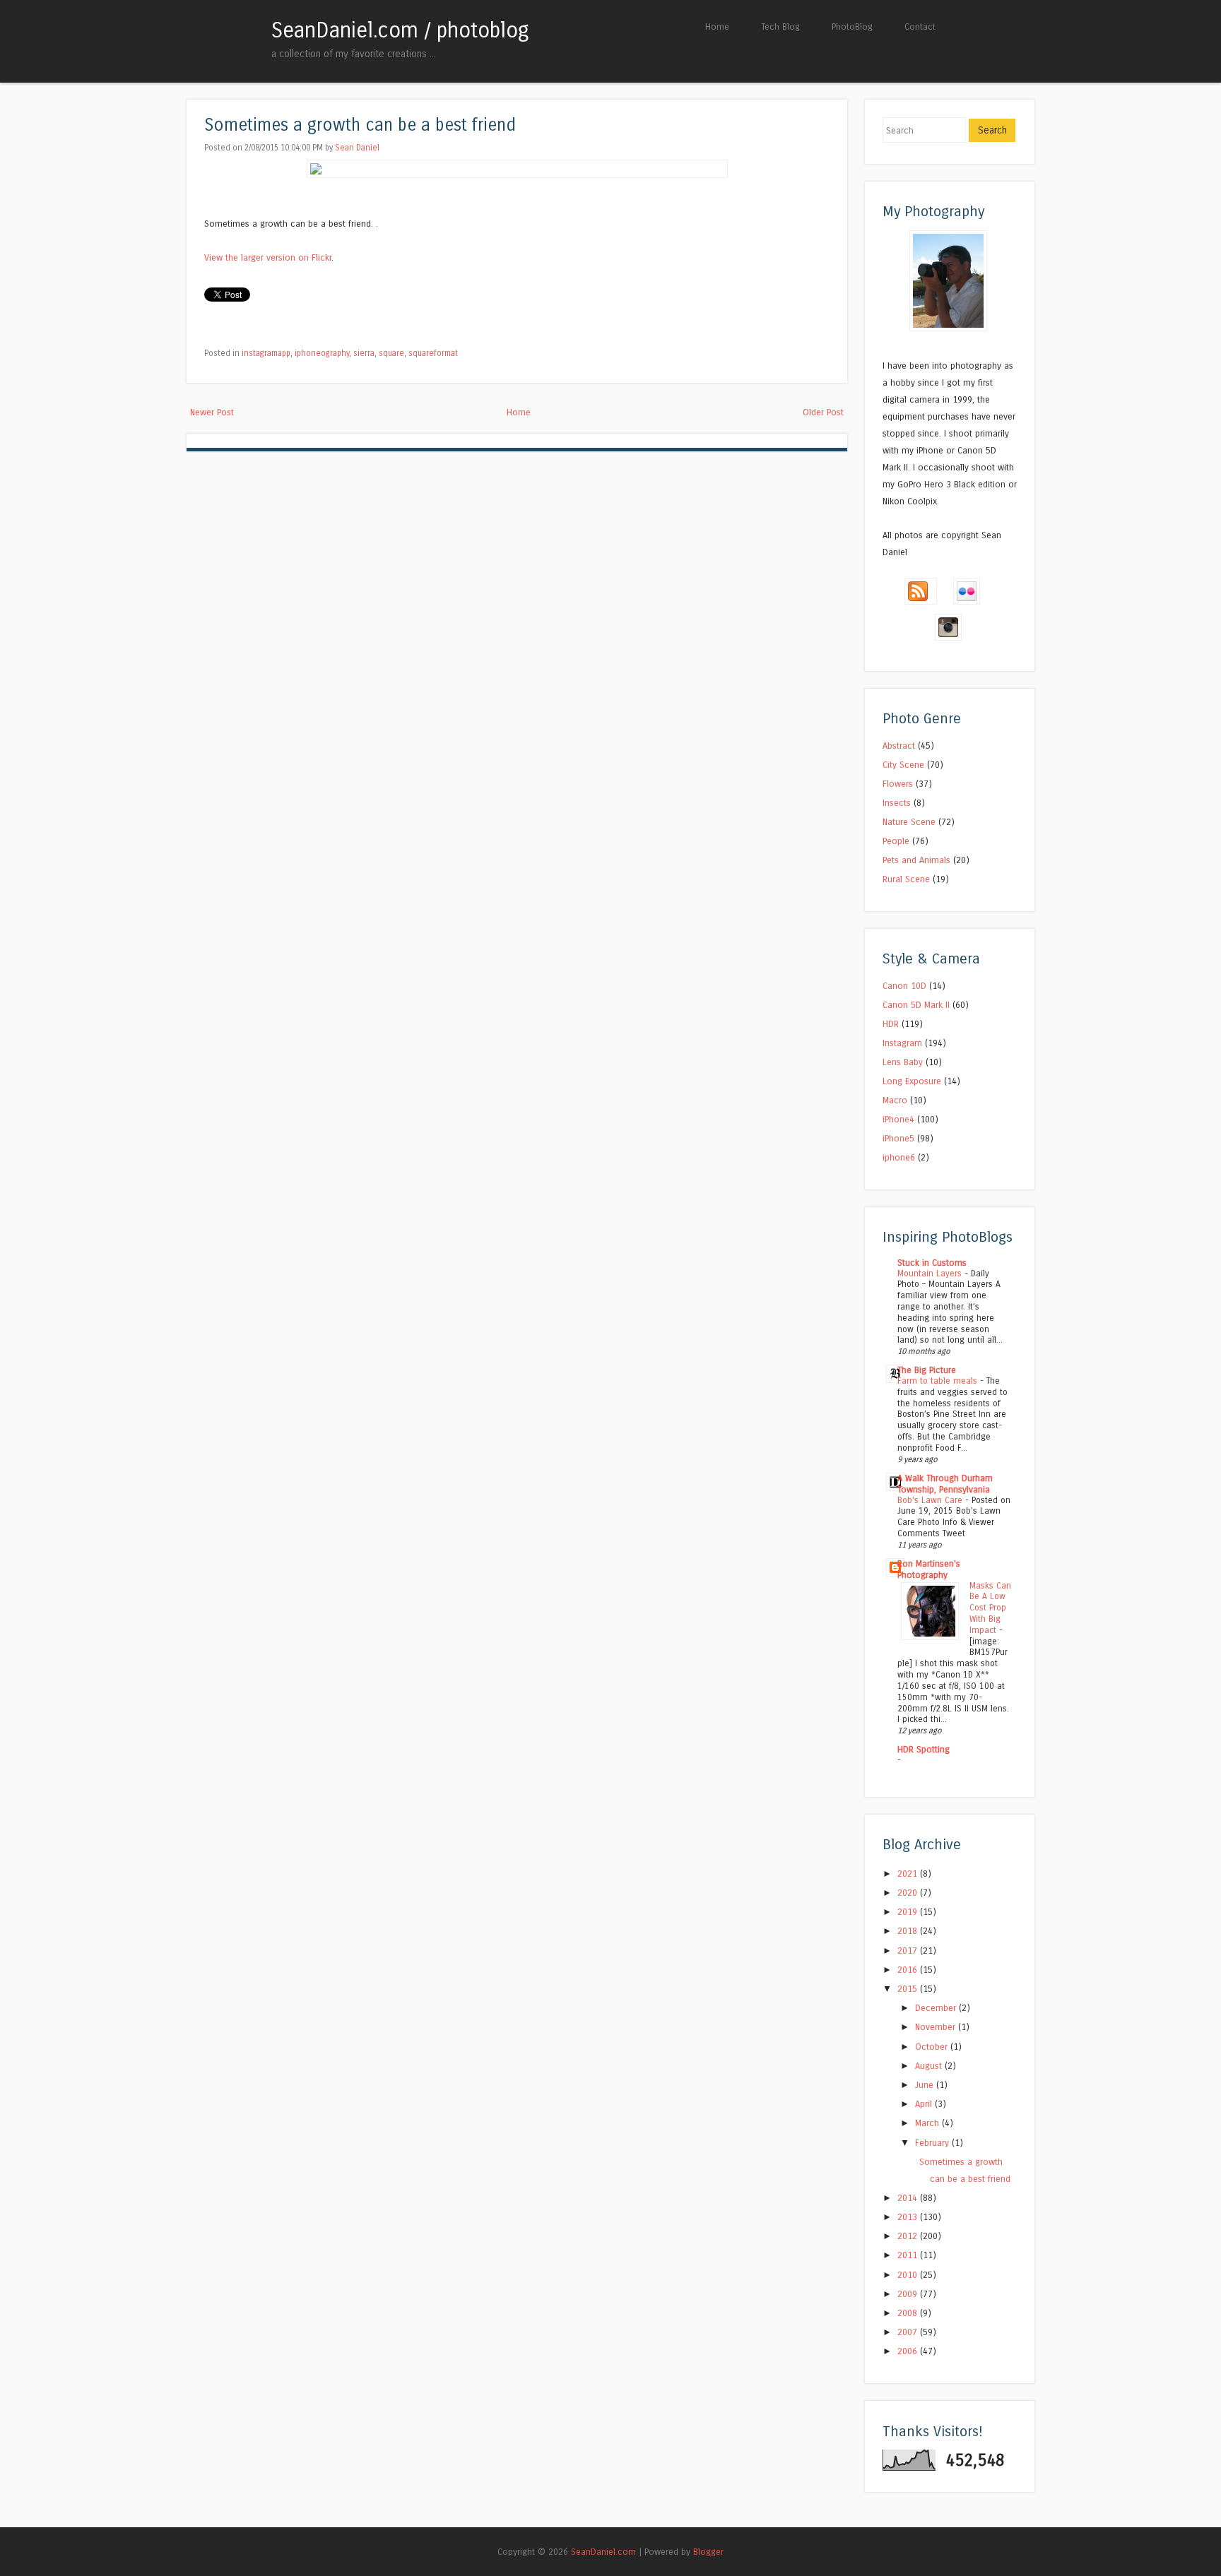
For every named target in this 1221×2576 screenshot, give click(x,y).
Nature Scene (909, 822)
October (933, 2047)
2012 (909, 2236)
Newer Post (212, 412)
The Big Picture (927, 1370)
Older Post (823, 412)
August (930, 2066)
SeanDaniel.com (603, 2552)
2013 (909, 2217)
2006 (909, 2351)
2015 (909, 1989)
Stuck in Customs (932, 1263)
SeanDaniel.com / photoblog (400, 30)
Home (717, 26)
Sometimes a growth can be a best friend (360, 125)
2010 (909, 2275)
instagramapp (266, 353)
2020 (909, 1893)
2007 (909, 2332)
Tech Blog (780, 26)
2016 (909, 1970)
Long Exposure (912, 1081)
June (926, 2085)
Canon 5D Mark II (916, 1005)
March (928, 2123)
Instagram (902, 1043)
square (391, 353)
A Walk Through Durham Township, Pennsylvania (945, 1484)
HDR (891, 1024)
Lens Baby (903, 1062)
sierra (364, 353)
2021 (909, 1874)
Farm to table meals (939, 1381)
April (925, 2104)
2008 (909, 2313)
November (937, 2027)
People (896, 841)
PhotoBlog (852, 26)
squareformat (433, 353)
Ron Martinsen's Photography (929, 1569)
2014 (909, 2198)
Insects (897, 803)
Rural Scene (906, 879)
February (933, 2143)
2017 (909, 1951)
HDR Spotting (924, 1749)
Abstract (899, 746)
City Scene (903, 765)
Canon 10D (904, 986)
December (937, 2008)
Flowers (898, 784)
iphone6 (899, 1157)
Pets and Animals (916, 860)
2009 (909, 2294)
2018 (909, 1931)
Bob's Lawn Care (931, 1500)
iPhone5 (898, 1138)
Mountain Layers (931, 1274)
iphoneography (322, 353)
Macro (895, 1100)
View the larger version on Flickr (268, 257)
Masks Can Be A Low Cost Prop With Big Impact (990, 1608)
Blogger (708, 2552)
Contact (920, 26)
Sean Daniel (357, 148)
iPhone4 (898, 1119)
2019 (909, 1912)
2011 (909, 2255)
